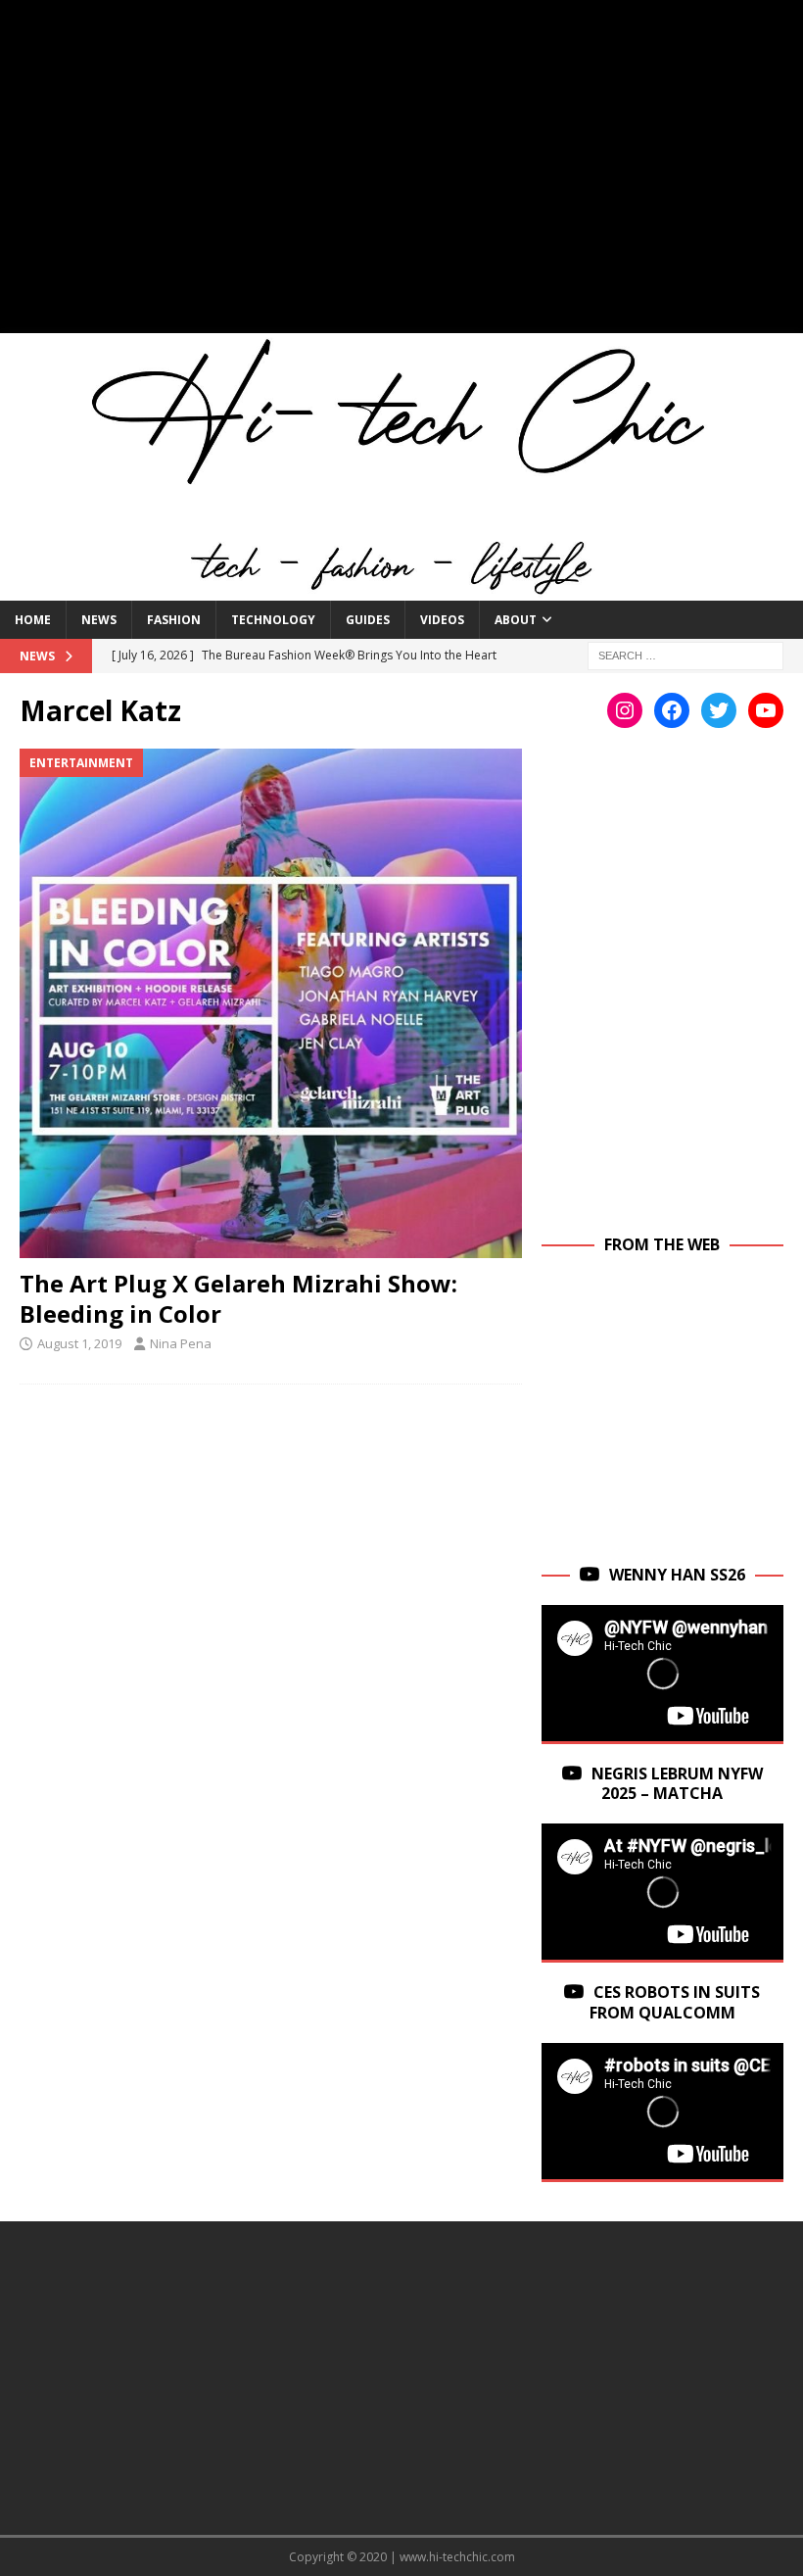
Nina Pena (181, 1343)
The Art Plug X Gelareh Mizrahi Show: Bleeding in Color (238, 1298)
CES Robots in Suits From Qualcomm (675, 2002)
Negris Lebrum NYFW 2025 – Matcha (677, 1784)
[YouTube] (766, 710)
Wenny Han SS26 (677, 1575)
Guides (368, 620)
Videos (442, 620)
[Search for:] (685, 655)
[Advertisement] (401, 176)
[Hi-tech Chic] (401, 589)
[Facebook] (672, 710)
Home (33, 620)
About (516, 620)
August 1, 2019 (79, 1343)
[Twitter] (719, 710)
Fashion (174, 620)
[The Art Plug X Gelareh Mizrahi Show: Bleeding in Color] (271, 1003)
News (99, 620)
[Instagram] (625, 710)
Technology (273, 620)
